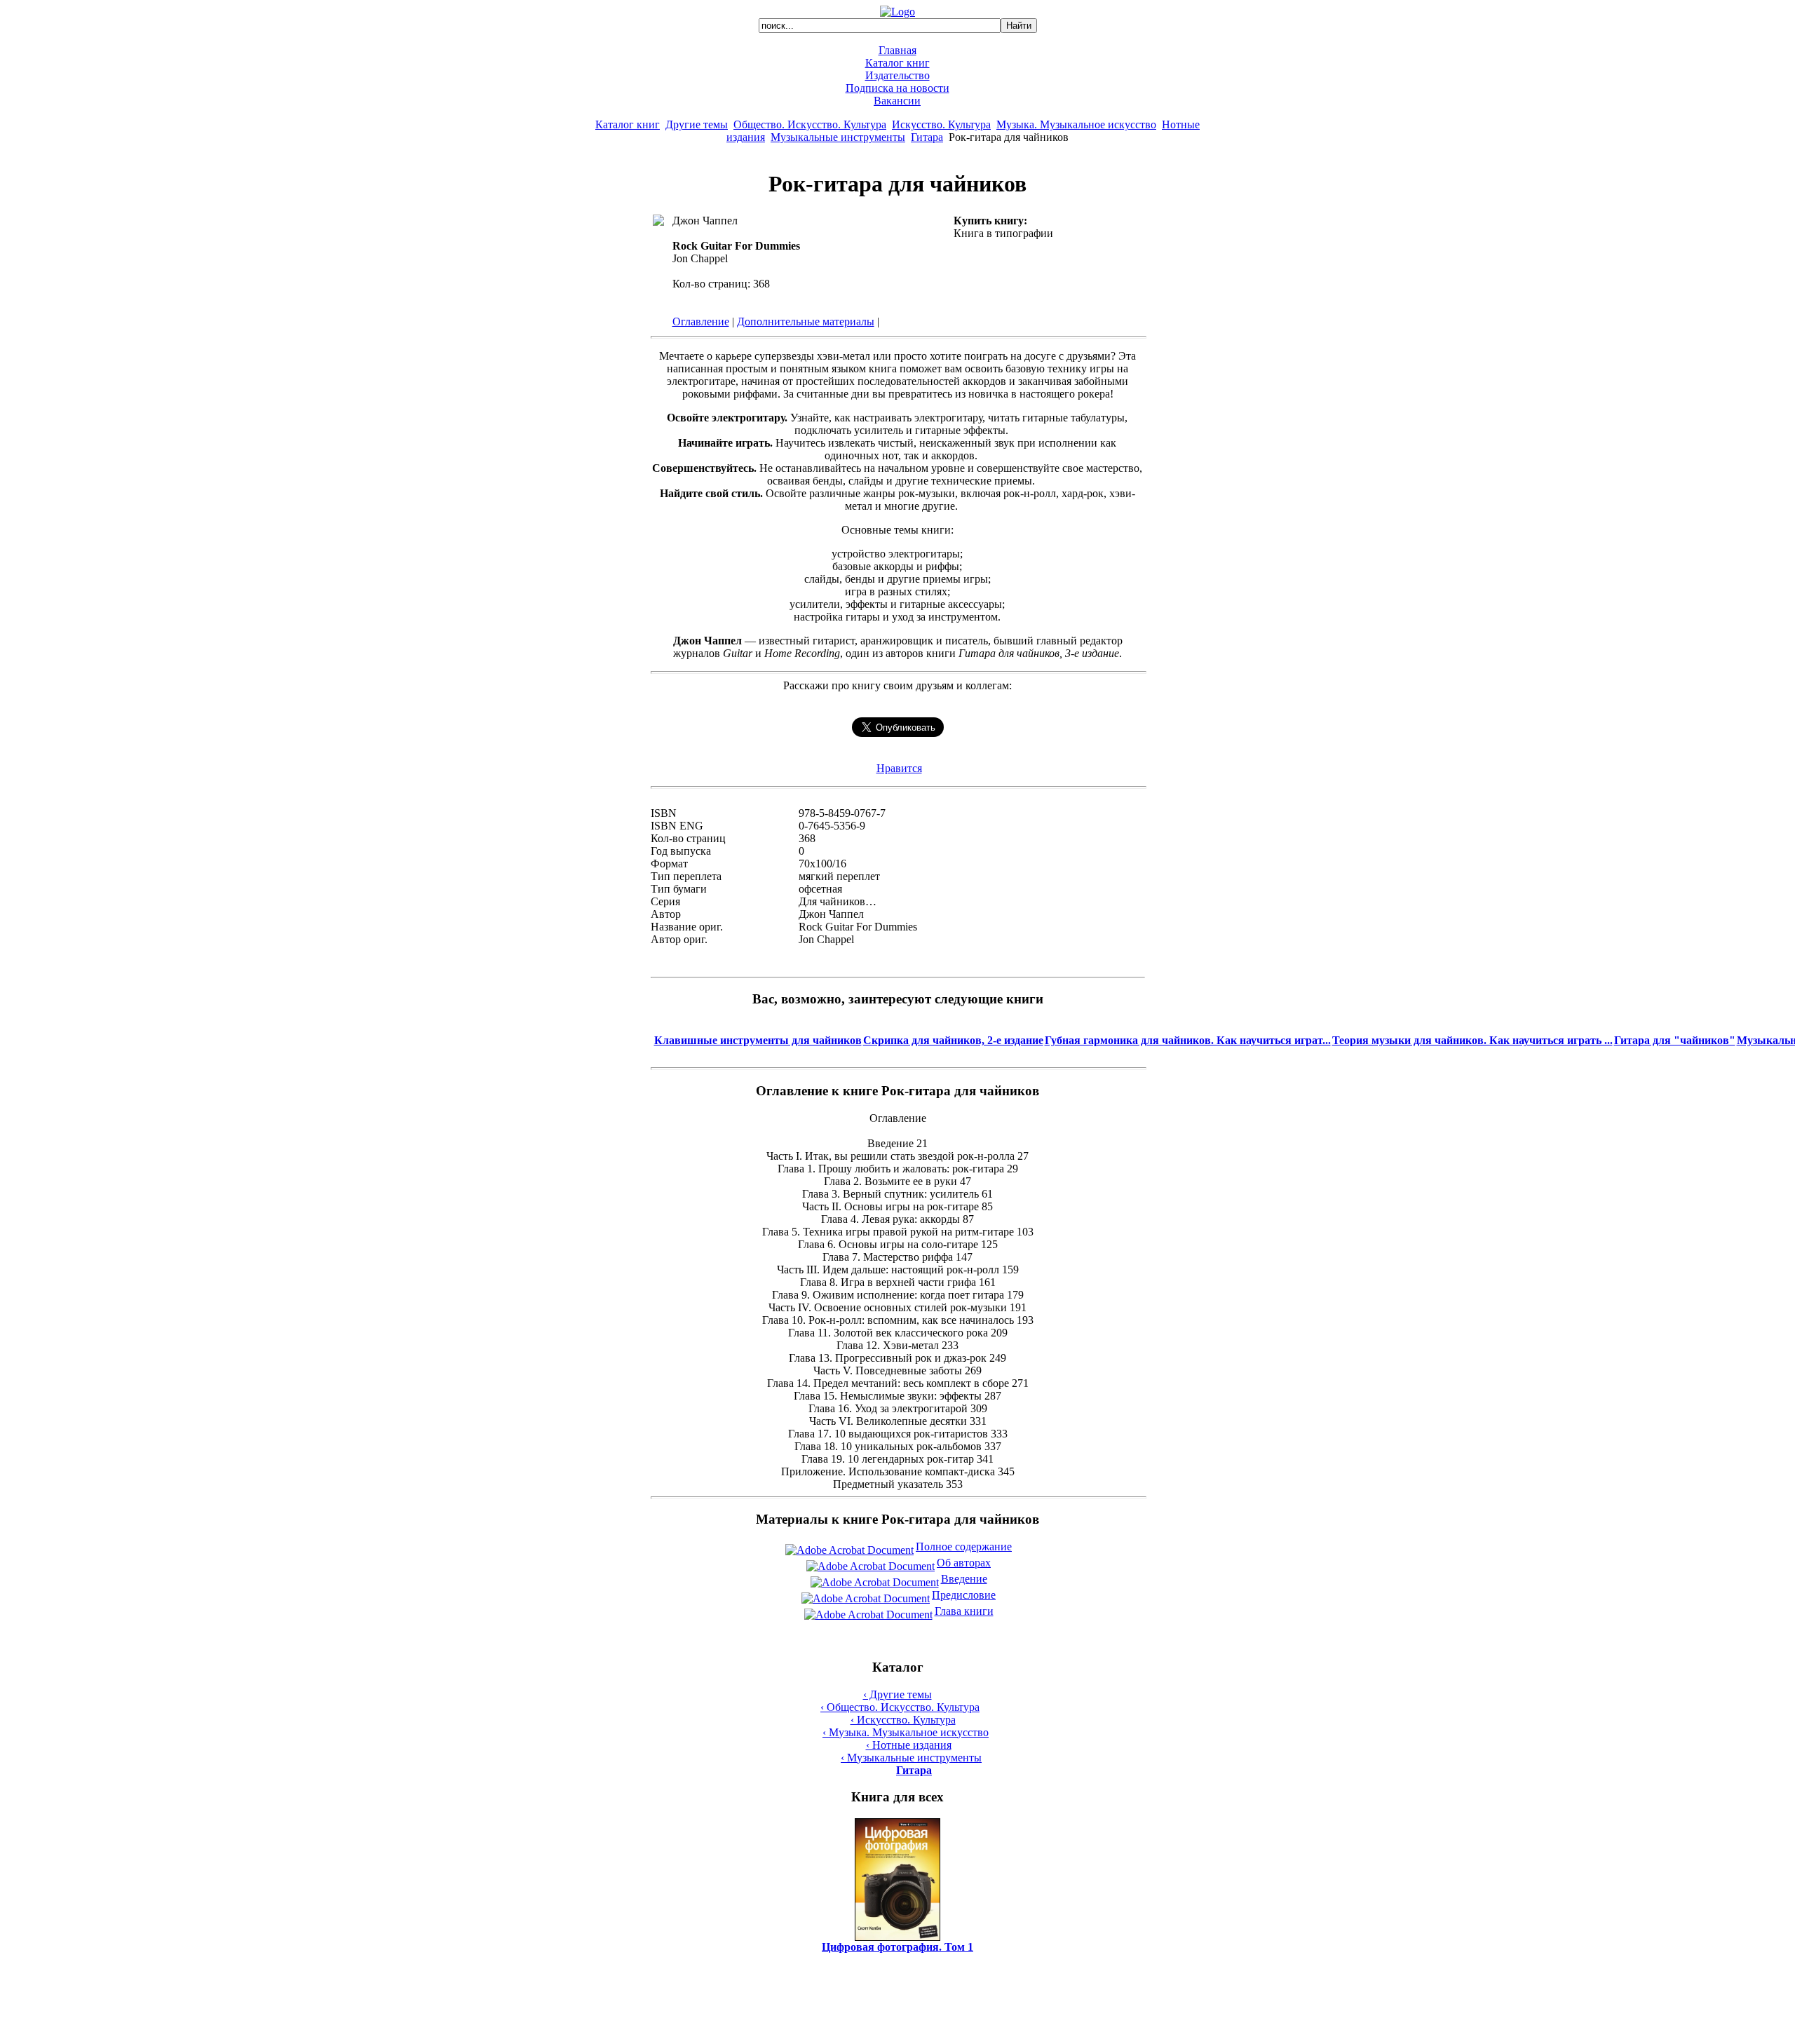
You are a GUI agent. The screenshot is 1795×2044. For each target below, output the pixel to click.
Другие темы (697, 124)
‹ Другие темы (897, 1694)
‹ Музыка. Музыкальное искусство (906, 1732)
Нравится (899, 768)
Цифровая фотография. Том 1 (897, 1947)
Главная (897, 50)
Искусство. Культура (941, 124)
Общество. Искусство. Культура (810, 124)
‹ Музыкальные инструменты (911, 1758)
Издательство (897, 75)
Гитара (927, 137)
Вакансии (897, 101)
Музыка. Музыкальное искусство (1076, 124)
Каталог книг (897, 63)
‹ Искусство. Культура (903, 1720)
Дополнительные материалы (806, 322)
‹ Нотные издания (909, 1745)
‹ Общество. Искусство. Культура (900, 1707)
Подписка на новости (897, 88)
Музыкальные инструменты (838, 137)
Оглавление (701, 322)
